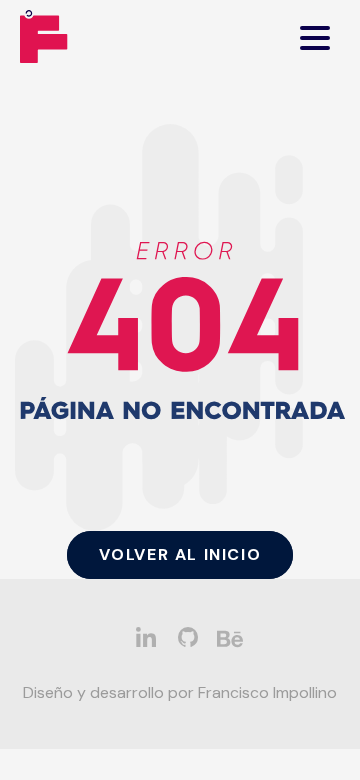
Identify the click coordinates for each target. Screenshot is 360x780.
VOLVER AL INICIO (180, 554)
